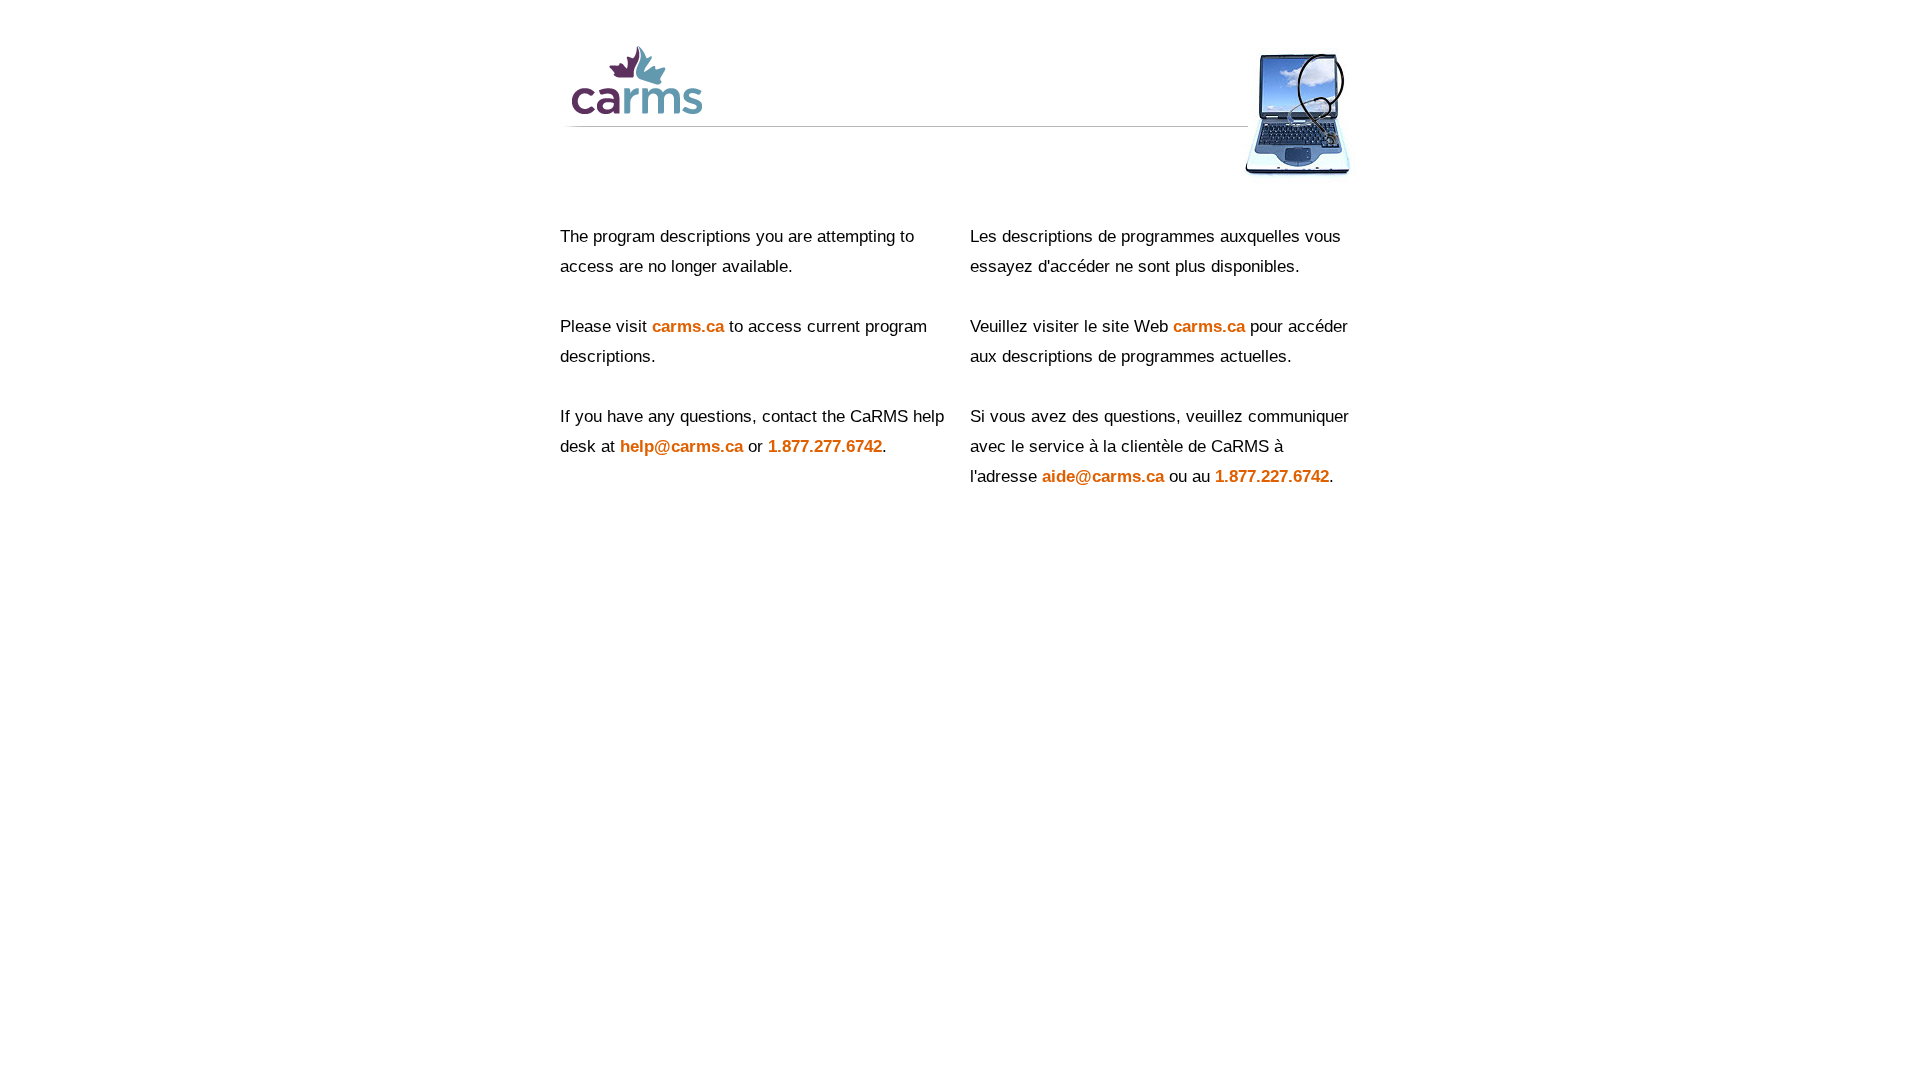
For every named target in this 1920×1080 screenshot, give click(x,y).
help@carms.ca (681, 446)
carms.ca (688, 326)
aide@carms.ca (1103, 476)
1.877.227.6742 (1272, 476)
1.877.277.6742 (825, 446)
